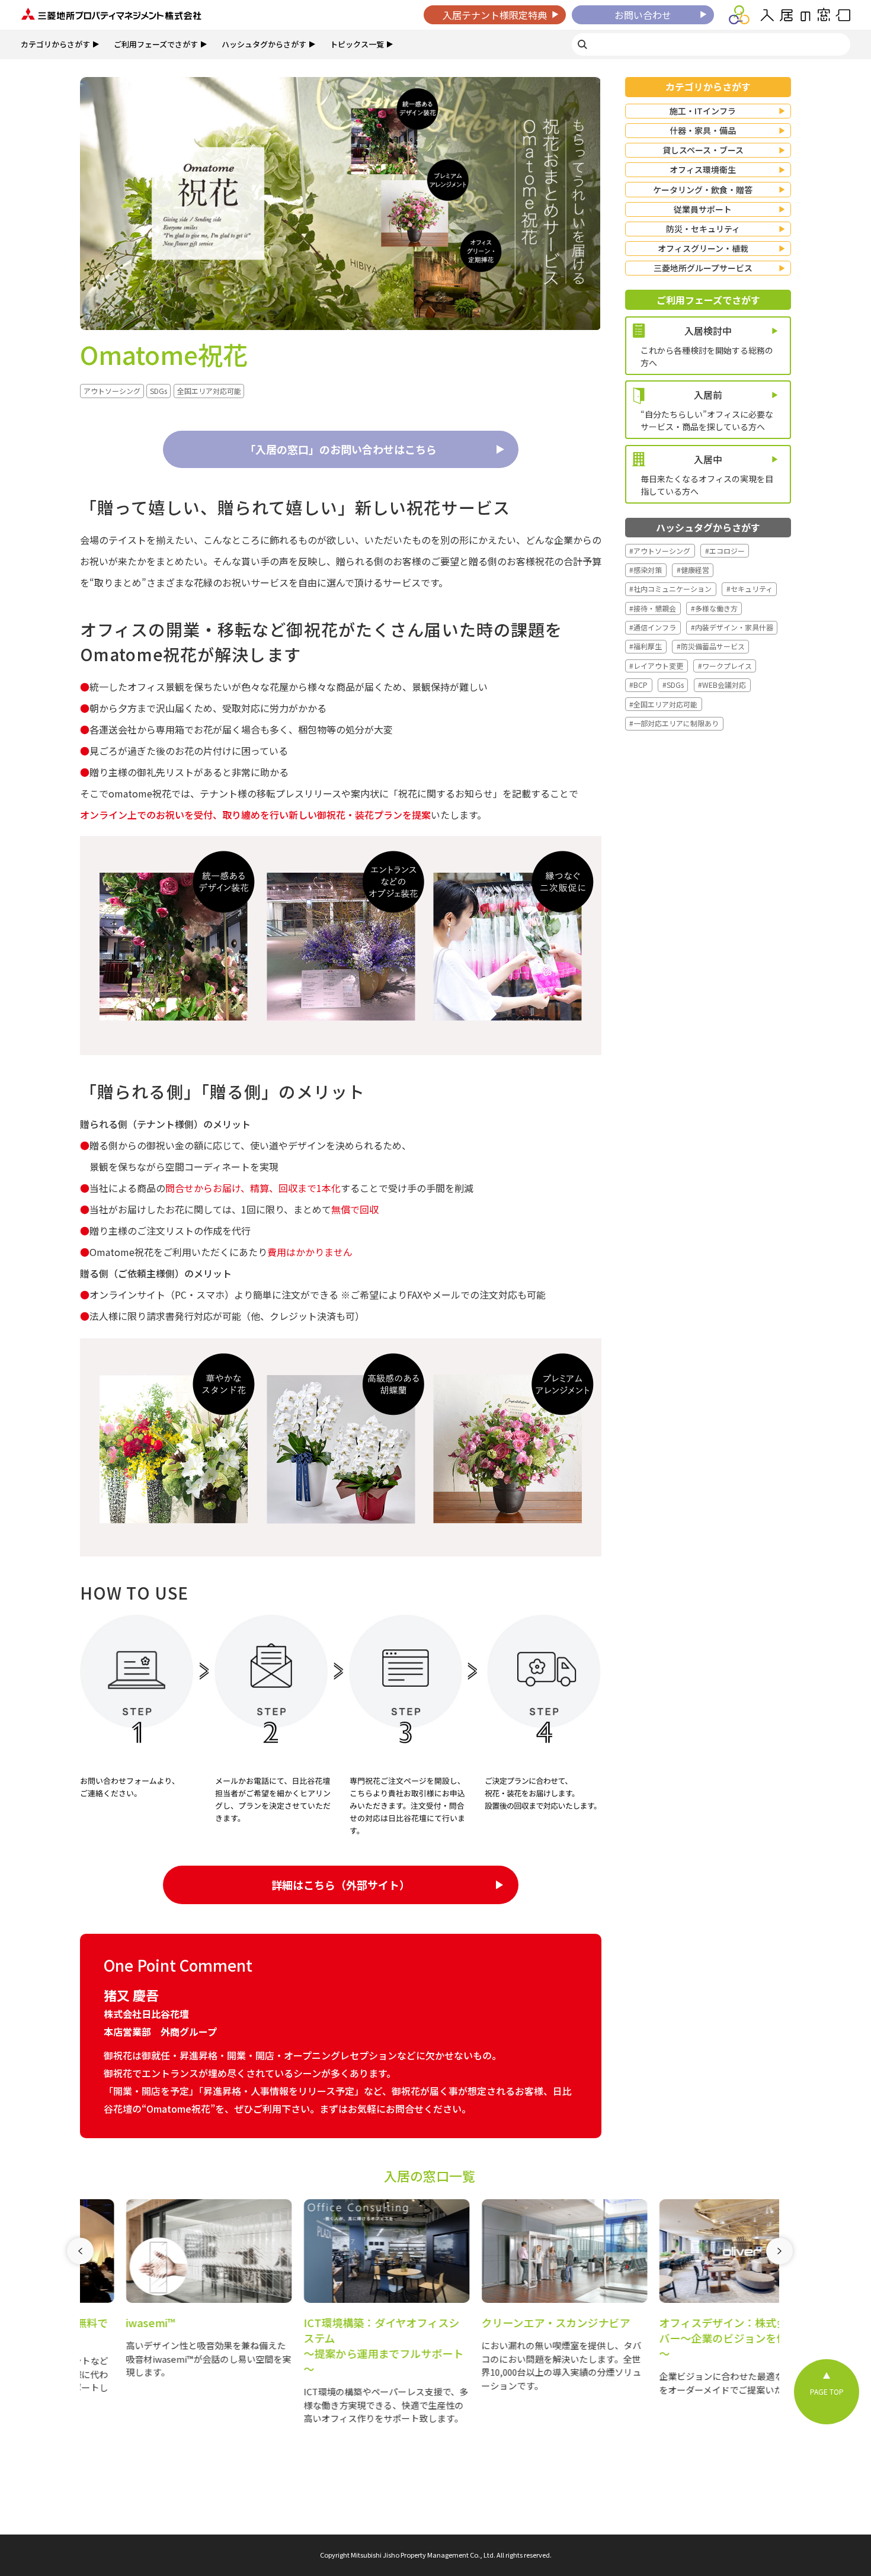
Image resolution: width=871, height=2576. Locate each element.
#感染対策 (646, 570)
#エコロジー (725, 551)
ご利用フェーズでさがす (156, 44)
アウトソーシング (112, 391)
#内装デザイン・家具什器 (732, 627)
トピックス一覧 (357, 44)
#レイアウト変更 (656, 666)
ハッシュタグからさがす (264, 44)
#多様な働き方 (714, 608)
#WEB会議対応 (722, 685)
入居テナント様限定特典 (495, 15)
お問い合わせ (643, 15)
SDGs (158, 391)
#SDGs (673, 685)
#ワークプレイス (725, 666)
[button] (80, 2319)
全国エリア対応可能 (209, 391)
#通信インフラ (653, 627)
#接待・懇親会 (653, 608)
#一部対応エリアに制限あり (674, 723)
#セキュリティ (750, 589)
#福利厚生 (646, 646)
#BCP (638, 685)
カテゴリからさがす (55, 44)
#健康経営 (693, 570)
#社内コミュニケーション (670, 589)
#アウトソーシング (660, 551)
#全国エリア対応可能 (663, 704)
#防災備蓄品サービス (711, 646)
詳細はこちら (341, 1885)
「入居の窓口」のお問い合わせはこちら (341, 449)
